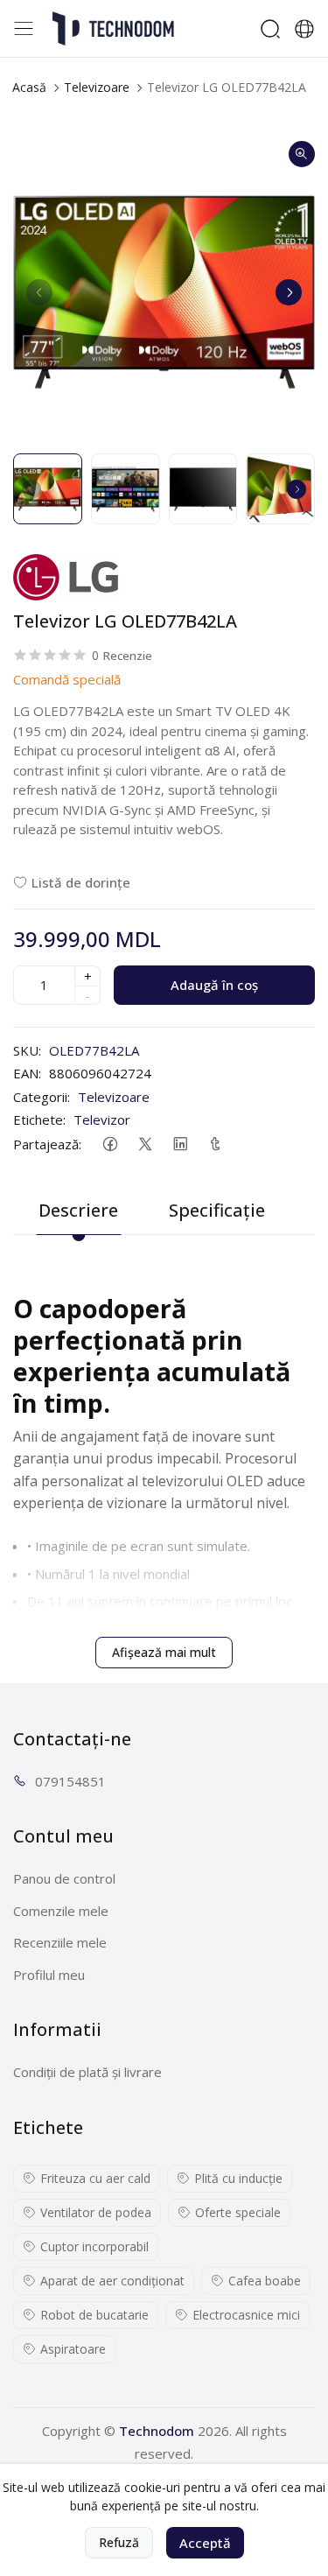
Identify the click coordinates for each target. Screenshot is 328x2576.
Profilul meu (49, 1975)
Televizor (102, 1120)
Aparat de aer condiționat (112, 2281)
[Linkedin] (180, 1144)
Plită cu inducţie (238, 2178)
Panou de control (64, 1878)
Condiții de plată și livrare (87, 2072)
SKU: (27, 1050)
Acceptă (205, 2543)
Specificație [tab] (217, 1210)
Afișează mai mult (164, 1652)
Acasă (29, 87)
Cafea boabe (265, 2281)
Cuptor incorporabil (94, 2246)
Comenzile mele (61, 1911)
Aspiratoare (73, 2349)
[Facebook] (110, 1144)
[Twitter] (145, 1144)
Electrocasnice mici (246, 2315)
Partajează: (47, 1144)
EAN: (27, 1073)
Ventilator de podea (96, 2212)
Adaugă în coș (214, 985)
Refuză (119, 2542)
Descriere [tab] (78, 1210)
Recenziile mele (60, 1942)
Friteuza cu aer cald (95, 2178)
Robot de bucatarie (94, 2315)
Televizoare (97, 87)
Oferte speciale (238, 2212)
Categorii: (42, 1097)
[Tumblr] (215, 1144)
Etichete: (39, 1120)
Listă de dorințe (81, 882)
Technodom (157, 2431)
